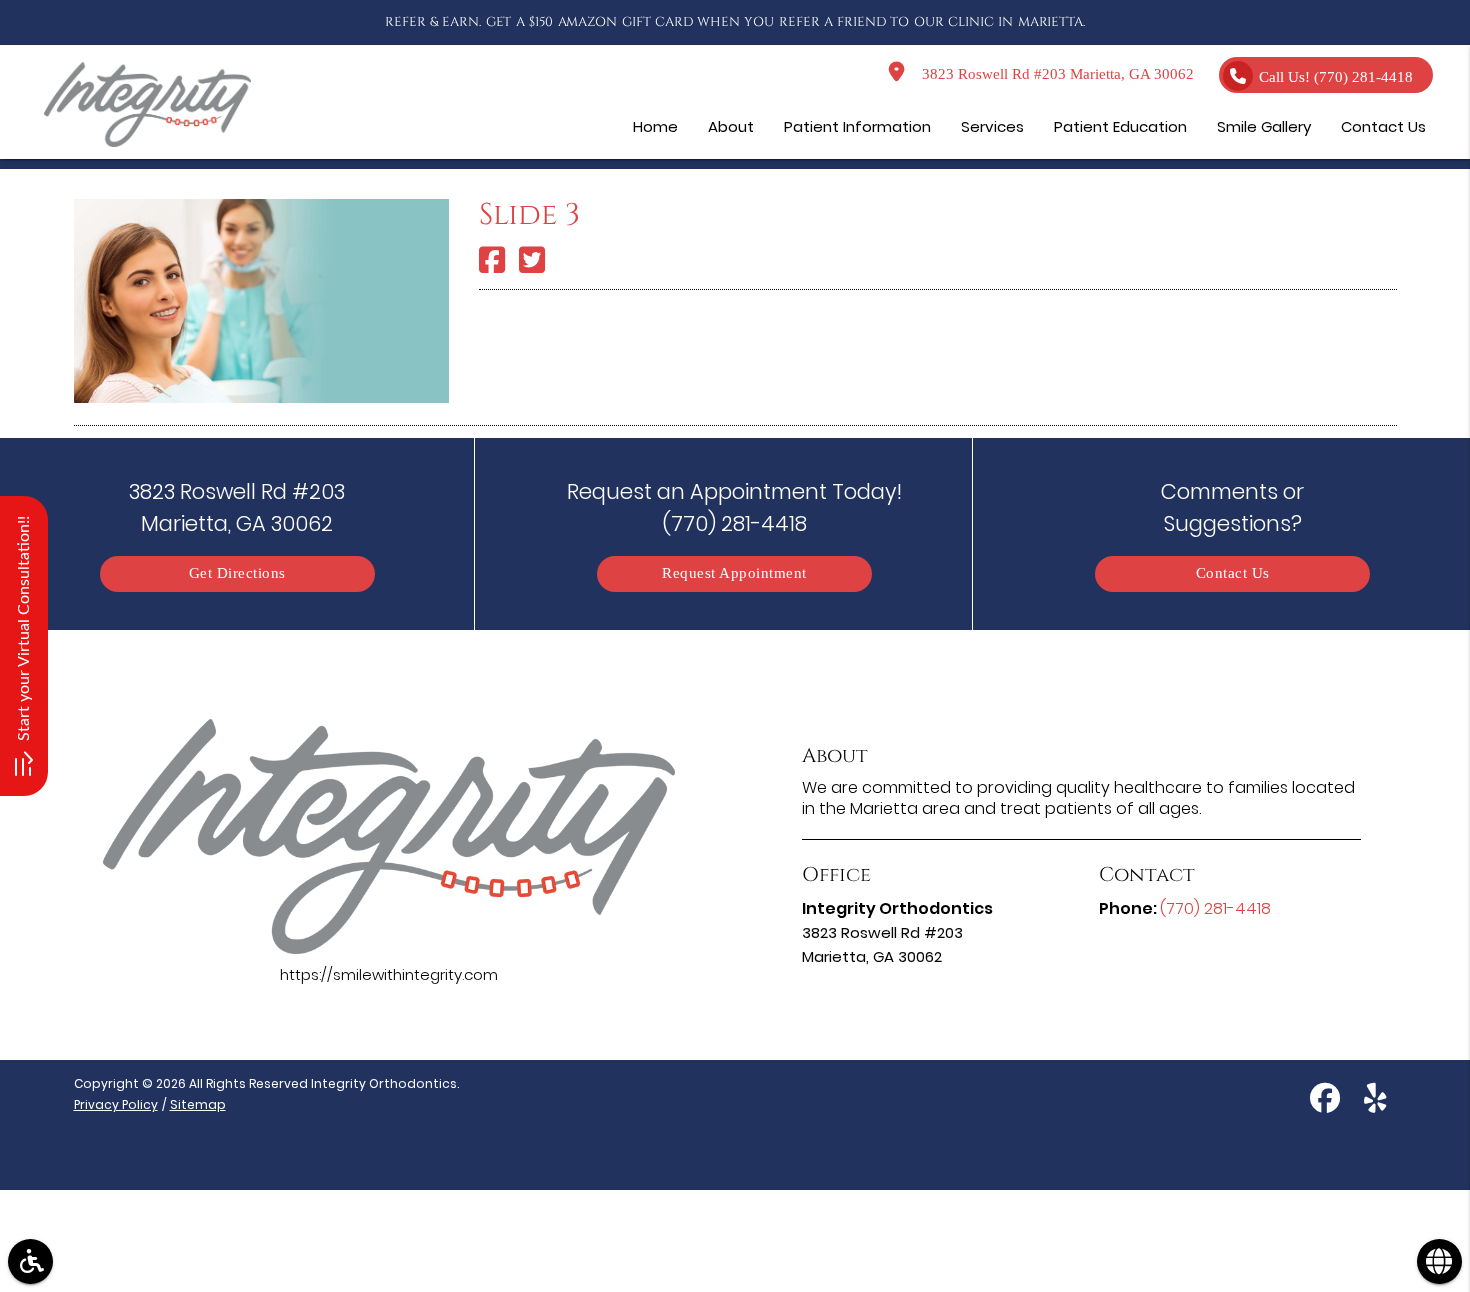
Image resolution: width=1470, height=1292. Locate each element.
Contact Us (1233, 573)
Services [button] (992, 126)
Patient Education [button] (1120, 126)
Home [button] (655, 126)
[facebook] (1325, 1101)
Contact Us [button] (1383, 126)
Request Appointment (734, 573)
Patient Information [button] (857, 126)
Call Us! (1336, 77)
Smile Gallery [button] (1264, 126)
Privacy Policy (116, 1104)
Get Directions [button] (237, 573)
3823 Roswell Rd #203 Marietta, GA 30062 (1054, 74)
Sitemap (198, 1104)
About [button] (731, 126)
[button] (30, 1261)
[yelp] (1375, 1101)
